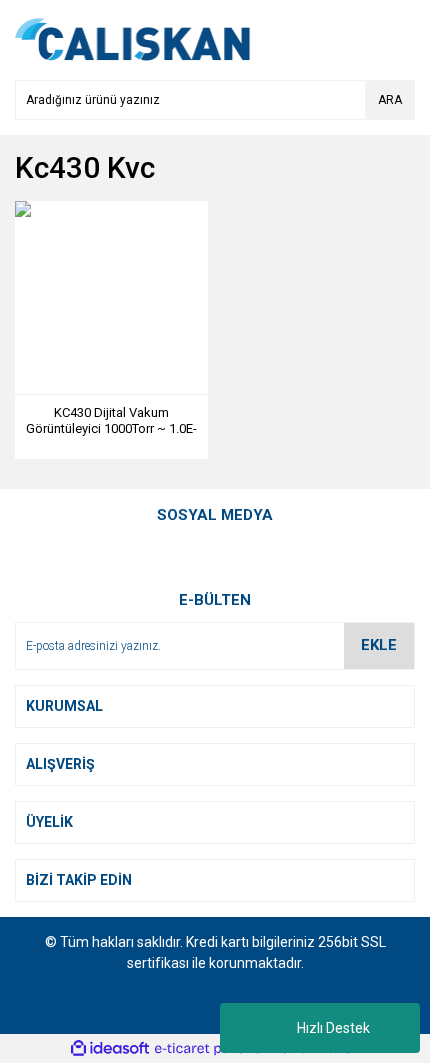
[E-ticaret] (212, 1048)
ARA (390, 100)
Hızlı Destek (333, 1028)
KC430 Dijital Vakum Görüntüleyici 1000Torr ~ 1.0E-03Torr (111, 421)
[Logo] (133, 39)
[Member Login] (355, 40)
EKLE (379, 645)
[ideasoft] (110, 1048)
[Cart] (395, 40)
